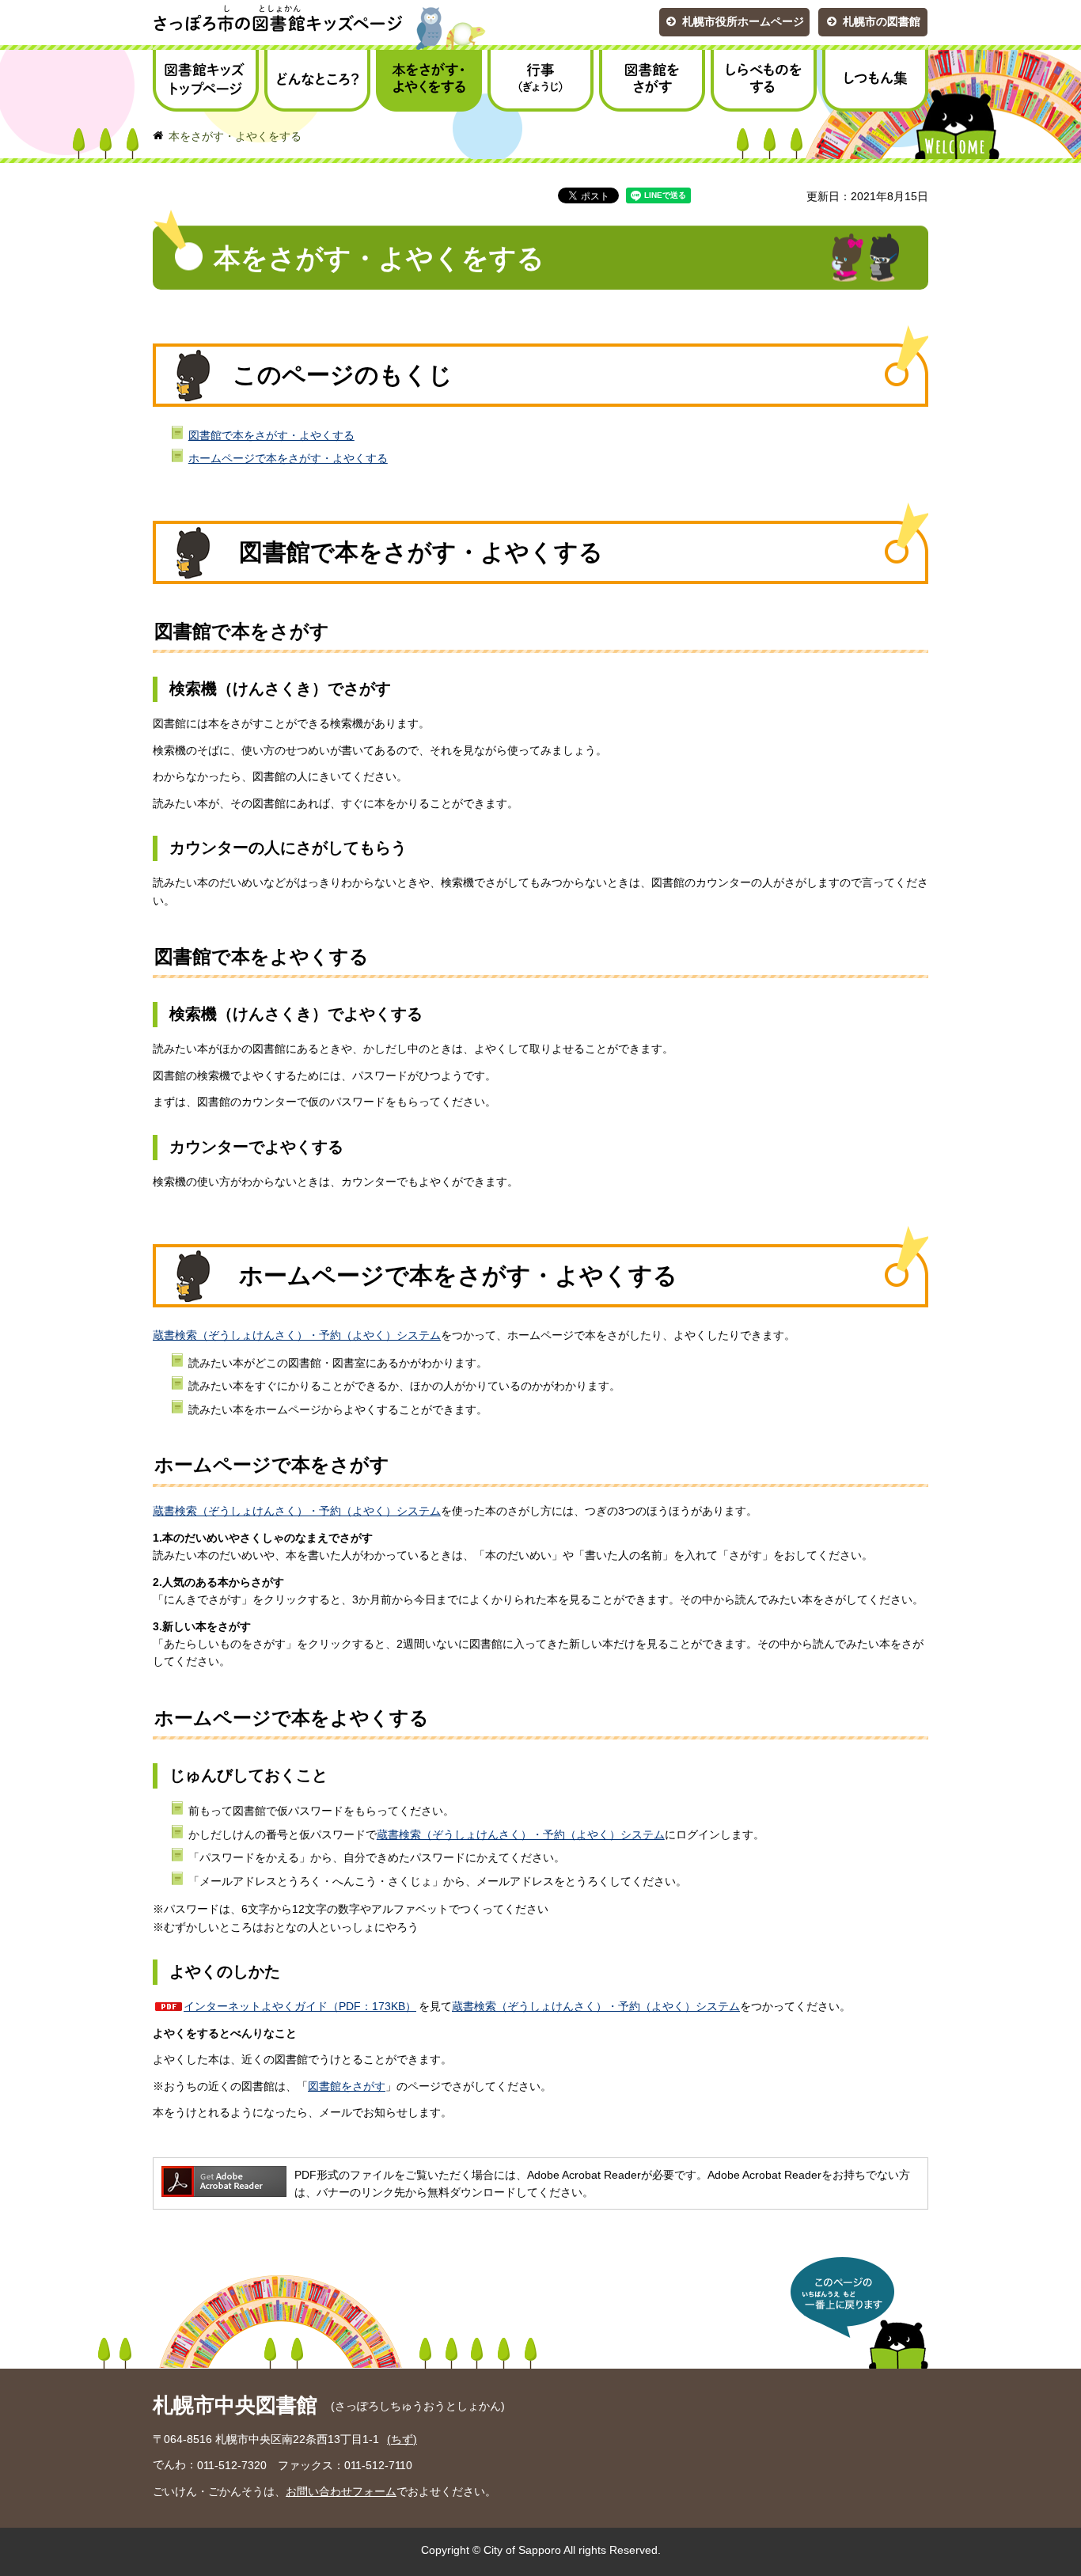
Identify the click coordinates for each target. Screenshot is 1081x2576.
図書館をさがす (347, 2086)
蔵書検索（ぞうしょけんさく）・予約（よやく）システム (297, 1335)
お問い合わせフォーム (341, 2491)
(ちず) (402, 2439)
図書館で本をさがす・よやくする (271, 435)
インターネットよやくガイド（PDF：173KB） (300, 2006)
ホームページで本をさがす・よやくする (288, 458)
